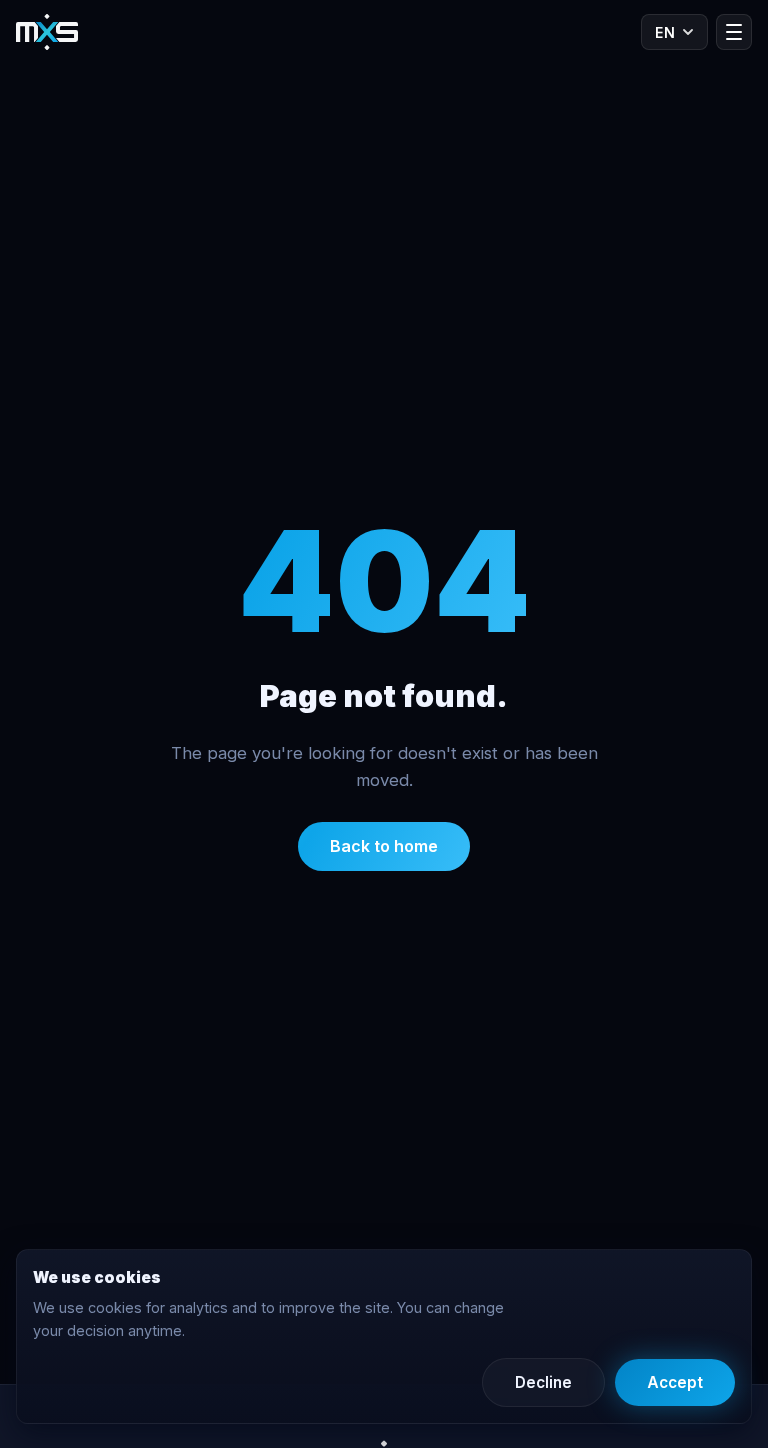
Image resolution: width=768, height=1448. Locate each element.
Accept (675, 1382)
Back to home (384, 846)
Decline (543, 1382)
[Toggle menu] (734, 32)
